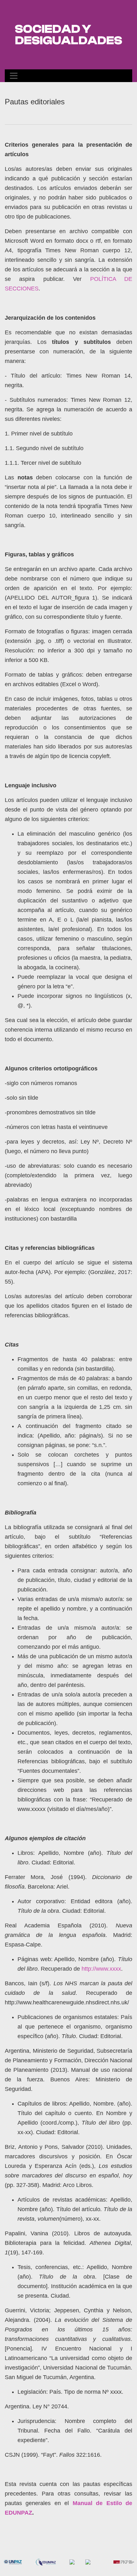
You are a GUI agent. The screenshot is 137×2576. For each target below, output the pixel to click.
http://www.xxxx (101, 1969)
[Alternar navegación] (14, 76)
